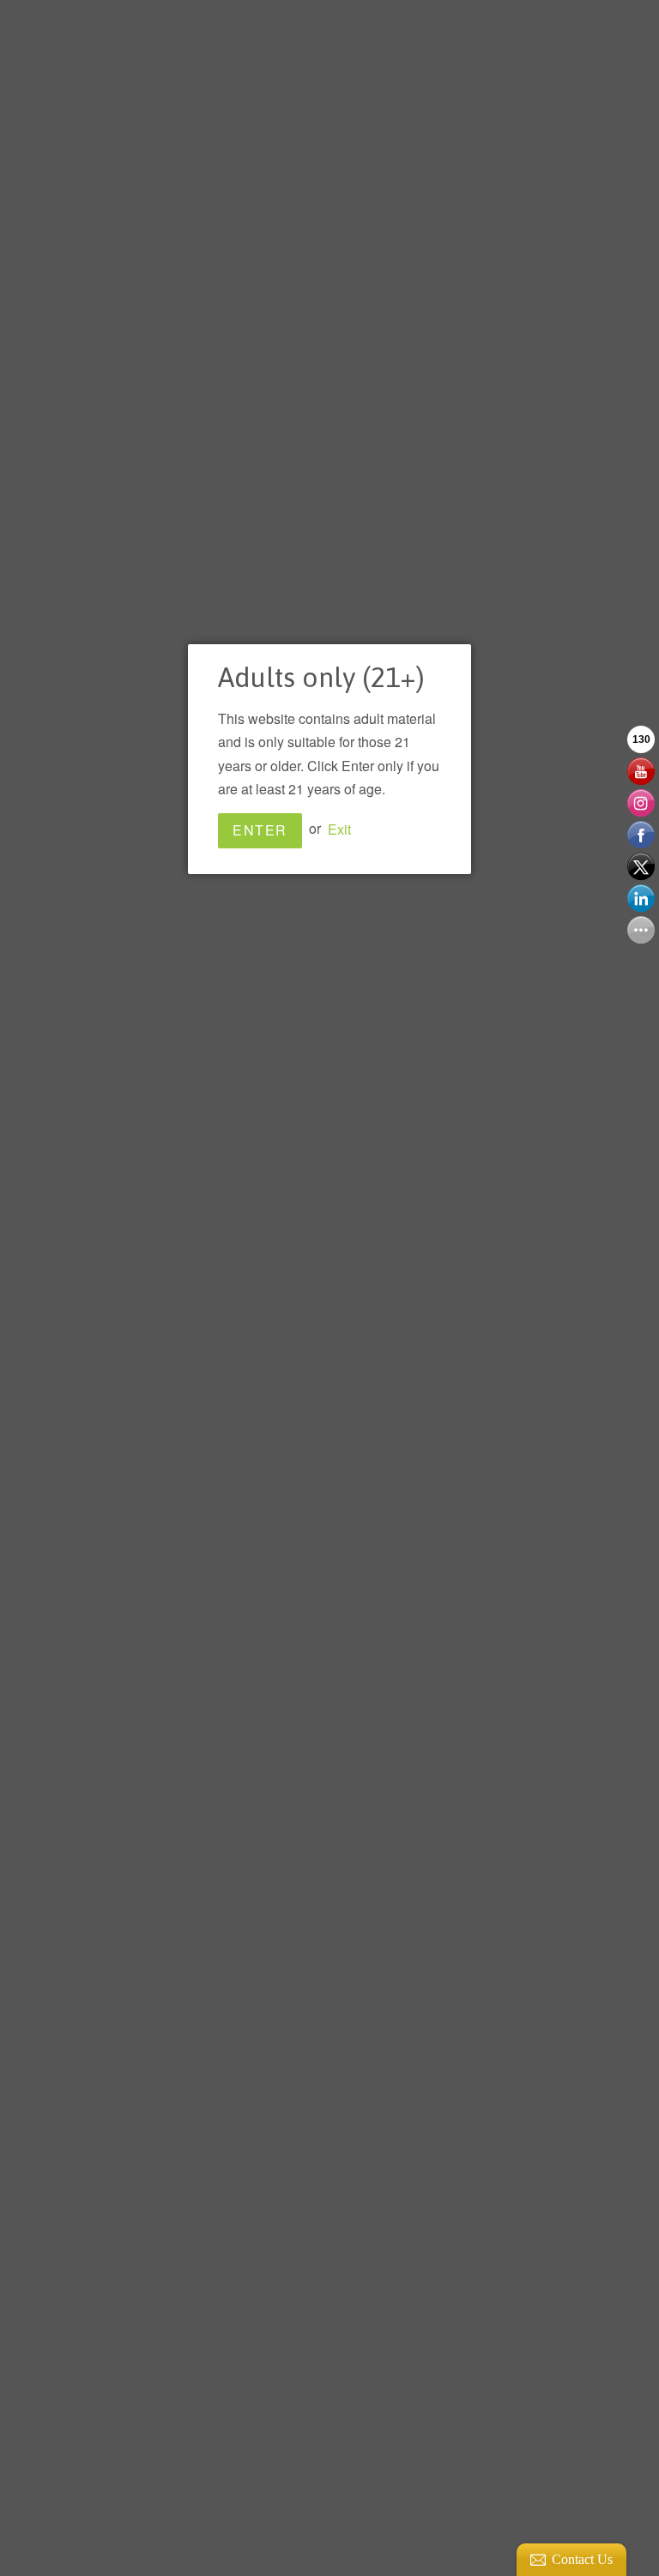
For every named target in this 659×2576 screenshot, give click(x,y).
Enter (260, 830)
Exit (339, 828)
